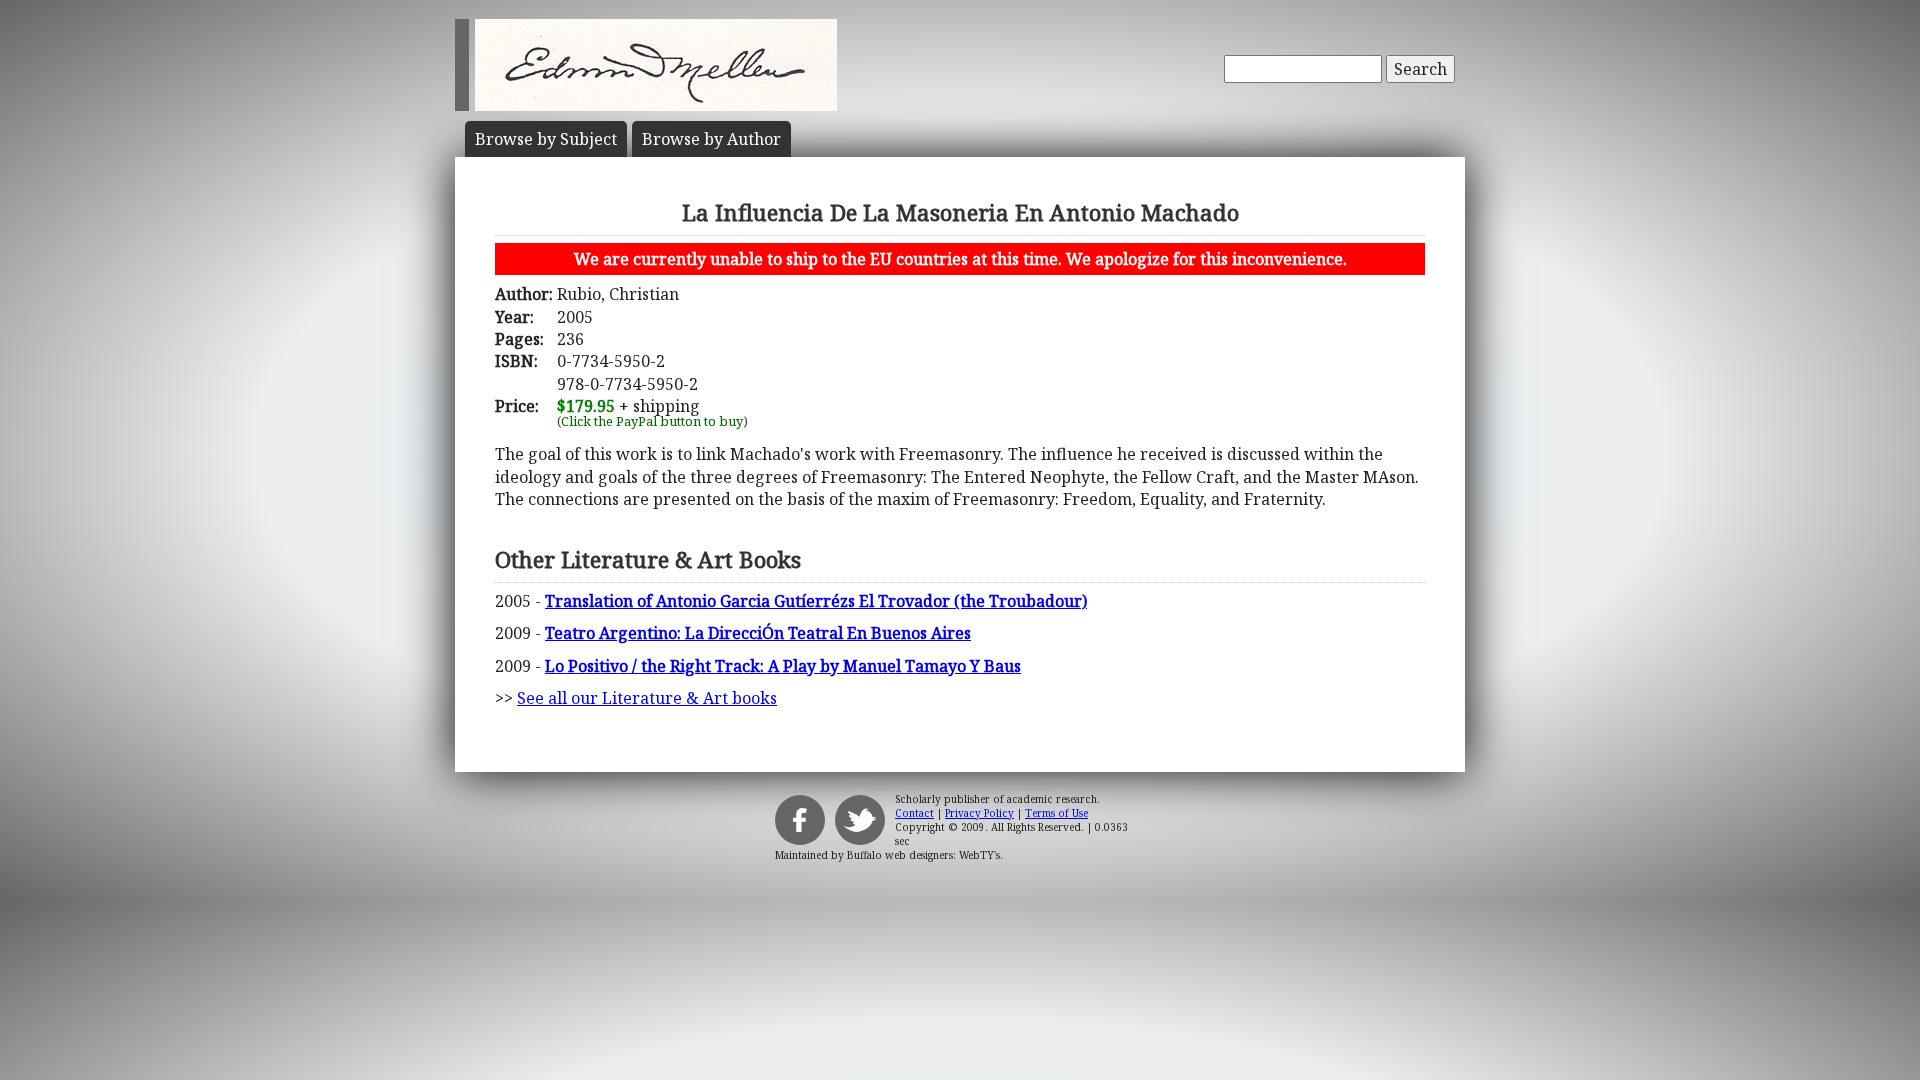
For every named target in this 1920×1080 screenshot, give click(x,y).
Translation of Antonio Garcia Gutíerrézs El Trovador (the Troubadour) (816, 601)
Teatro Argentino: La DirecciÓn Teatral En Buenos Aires (758, 633)
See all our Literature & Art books (647, 698)
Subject (546, 139)
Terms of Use (1056, 813)
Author (711, 139)
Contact (914, 813)
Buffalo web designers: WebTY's (923, 855)
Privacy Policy (979, 813)
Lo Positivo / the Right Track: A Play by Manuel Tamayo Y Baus (783, 666)
